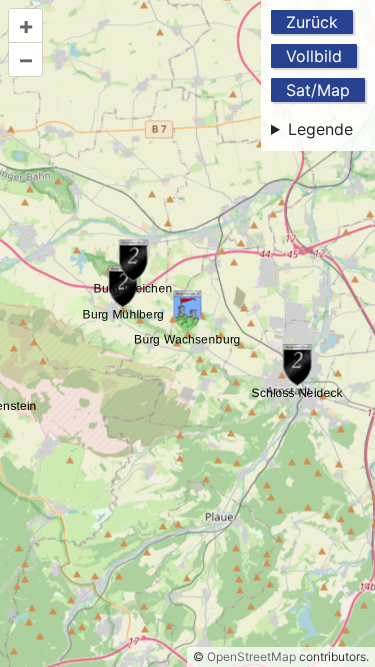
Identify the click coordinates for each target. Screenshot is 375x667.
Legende (320, 129)
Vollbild (314, 56)
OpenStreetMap (251, 656)
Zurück (312, 22)
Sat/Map (318, 90)
